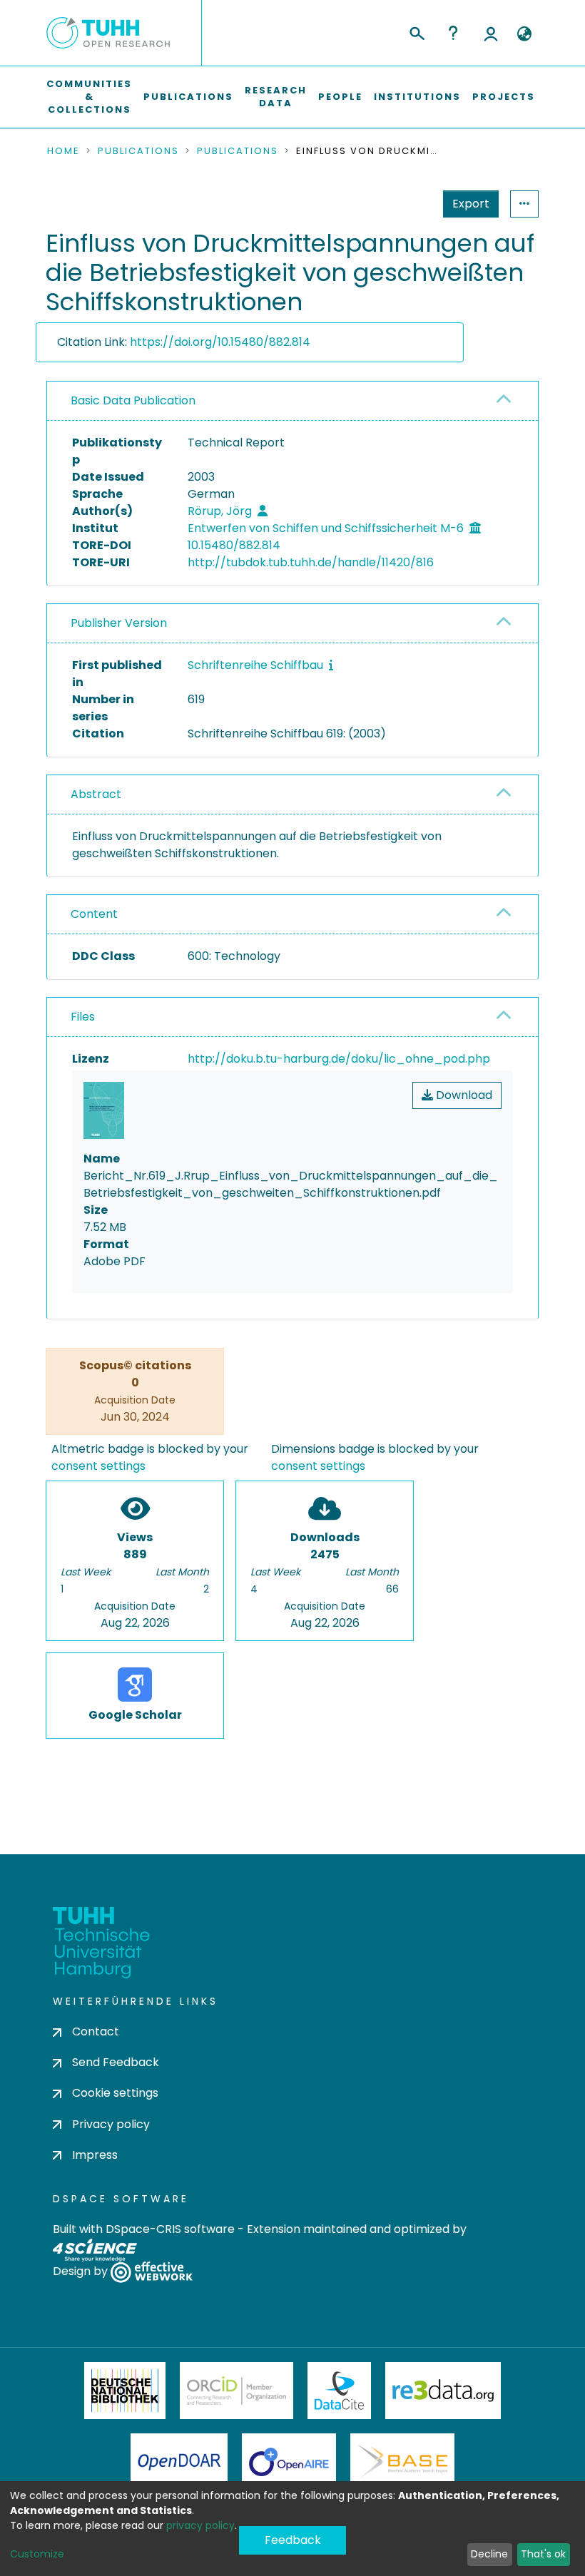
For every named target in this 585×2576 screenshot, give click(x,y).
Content (94, 914)
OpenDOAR (179, 2462)
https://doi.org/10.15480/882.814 (220, 342)
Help (453, 33)
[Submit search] (416, 31)
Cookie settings (115, 2093)
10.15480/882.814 (234, 545)
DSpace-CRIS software (170, 2229)
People (340, 97)
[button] (524, 34)
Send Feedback (116, 2062)
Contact (96, 2031)
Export (471, 204)
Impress (95, 2155)
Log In (491, 33)
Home (63, 151)
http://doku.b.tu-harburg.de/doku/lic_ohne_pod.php (339, 1059)
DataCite (339, 2391)
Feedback (293, 2540)
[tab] (292, 401)
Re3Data (443, 2391)
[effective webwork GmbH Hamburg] (152, 2271)
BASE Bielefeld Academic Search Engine (402, 2462)
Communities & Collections (89, 97)
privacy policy (200, 2525)
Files (83, 1017)
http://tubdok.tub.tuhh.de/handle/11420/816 (311, 562)
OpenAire (289, 2462)
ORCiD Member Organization (237, 2391)
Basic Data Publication (133, 400)
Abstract (96, 794)
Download (463, 1095)
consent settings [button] (98, 1466)
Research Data (276, 97)
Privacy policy (111, 2124)
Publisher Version (119, 623)
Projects (504, 97)
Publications (188, 97)
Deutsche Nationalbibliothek (125, 2391)
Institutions (417, 97)
